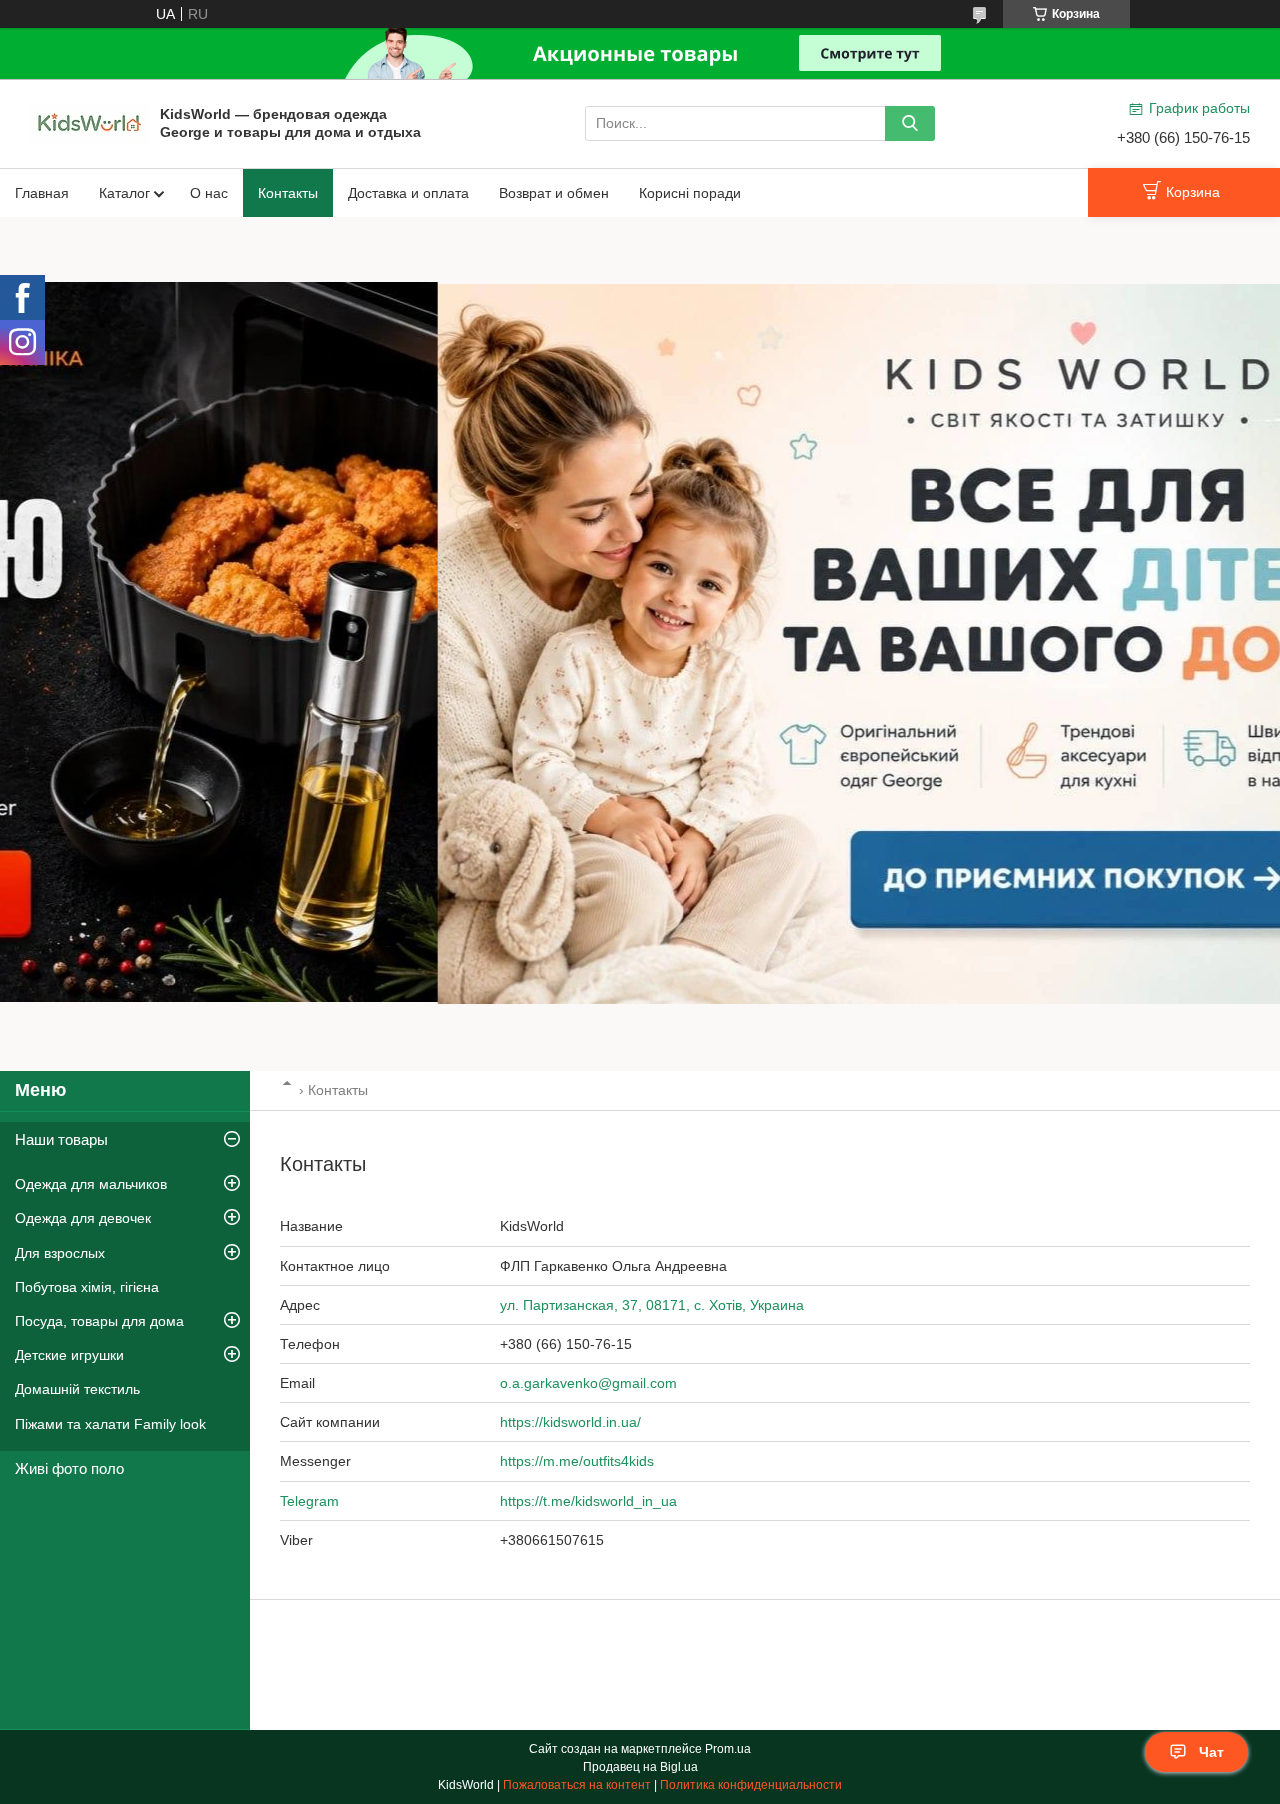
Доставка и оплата (408, 193)
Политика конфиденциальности (751, 1785)
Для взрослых (60, 1253)
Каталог (124, 193)
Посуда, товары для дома (99, 1321)
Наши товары (61, 1139)
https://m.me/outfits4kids (577, 1461)
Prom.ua (728, 1749)
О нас (209, 193)
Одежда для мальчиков (91, 1184)
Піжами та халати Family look (110, 1424)
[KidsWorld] (90, 122)
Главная (42, 193)
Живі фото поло (69, 1468)
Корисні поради (690, 193)
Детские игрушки (69, 1355)
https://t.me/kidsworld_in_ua (588, 1501)
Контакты (288, 193)
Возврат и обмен (554, 193)
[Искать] (910, 123)
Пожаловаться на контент (577, 1785)
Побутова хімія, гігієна (87, 1287)
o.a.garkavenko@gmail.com (588, 1383)
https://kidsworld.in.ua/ (570, 1422)
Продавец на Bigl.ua (640, 1767)
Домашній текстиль (77, 1389)
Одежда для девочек (83, 1218)
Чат (1211, 1752)
